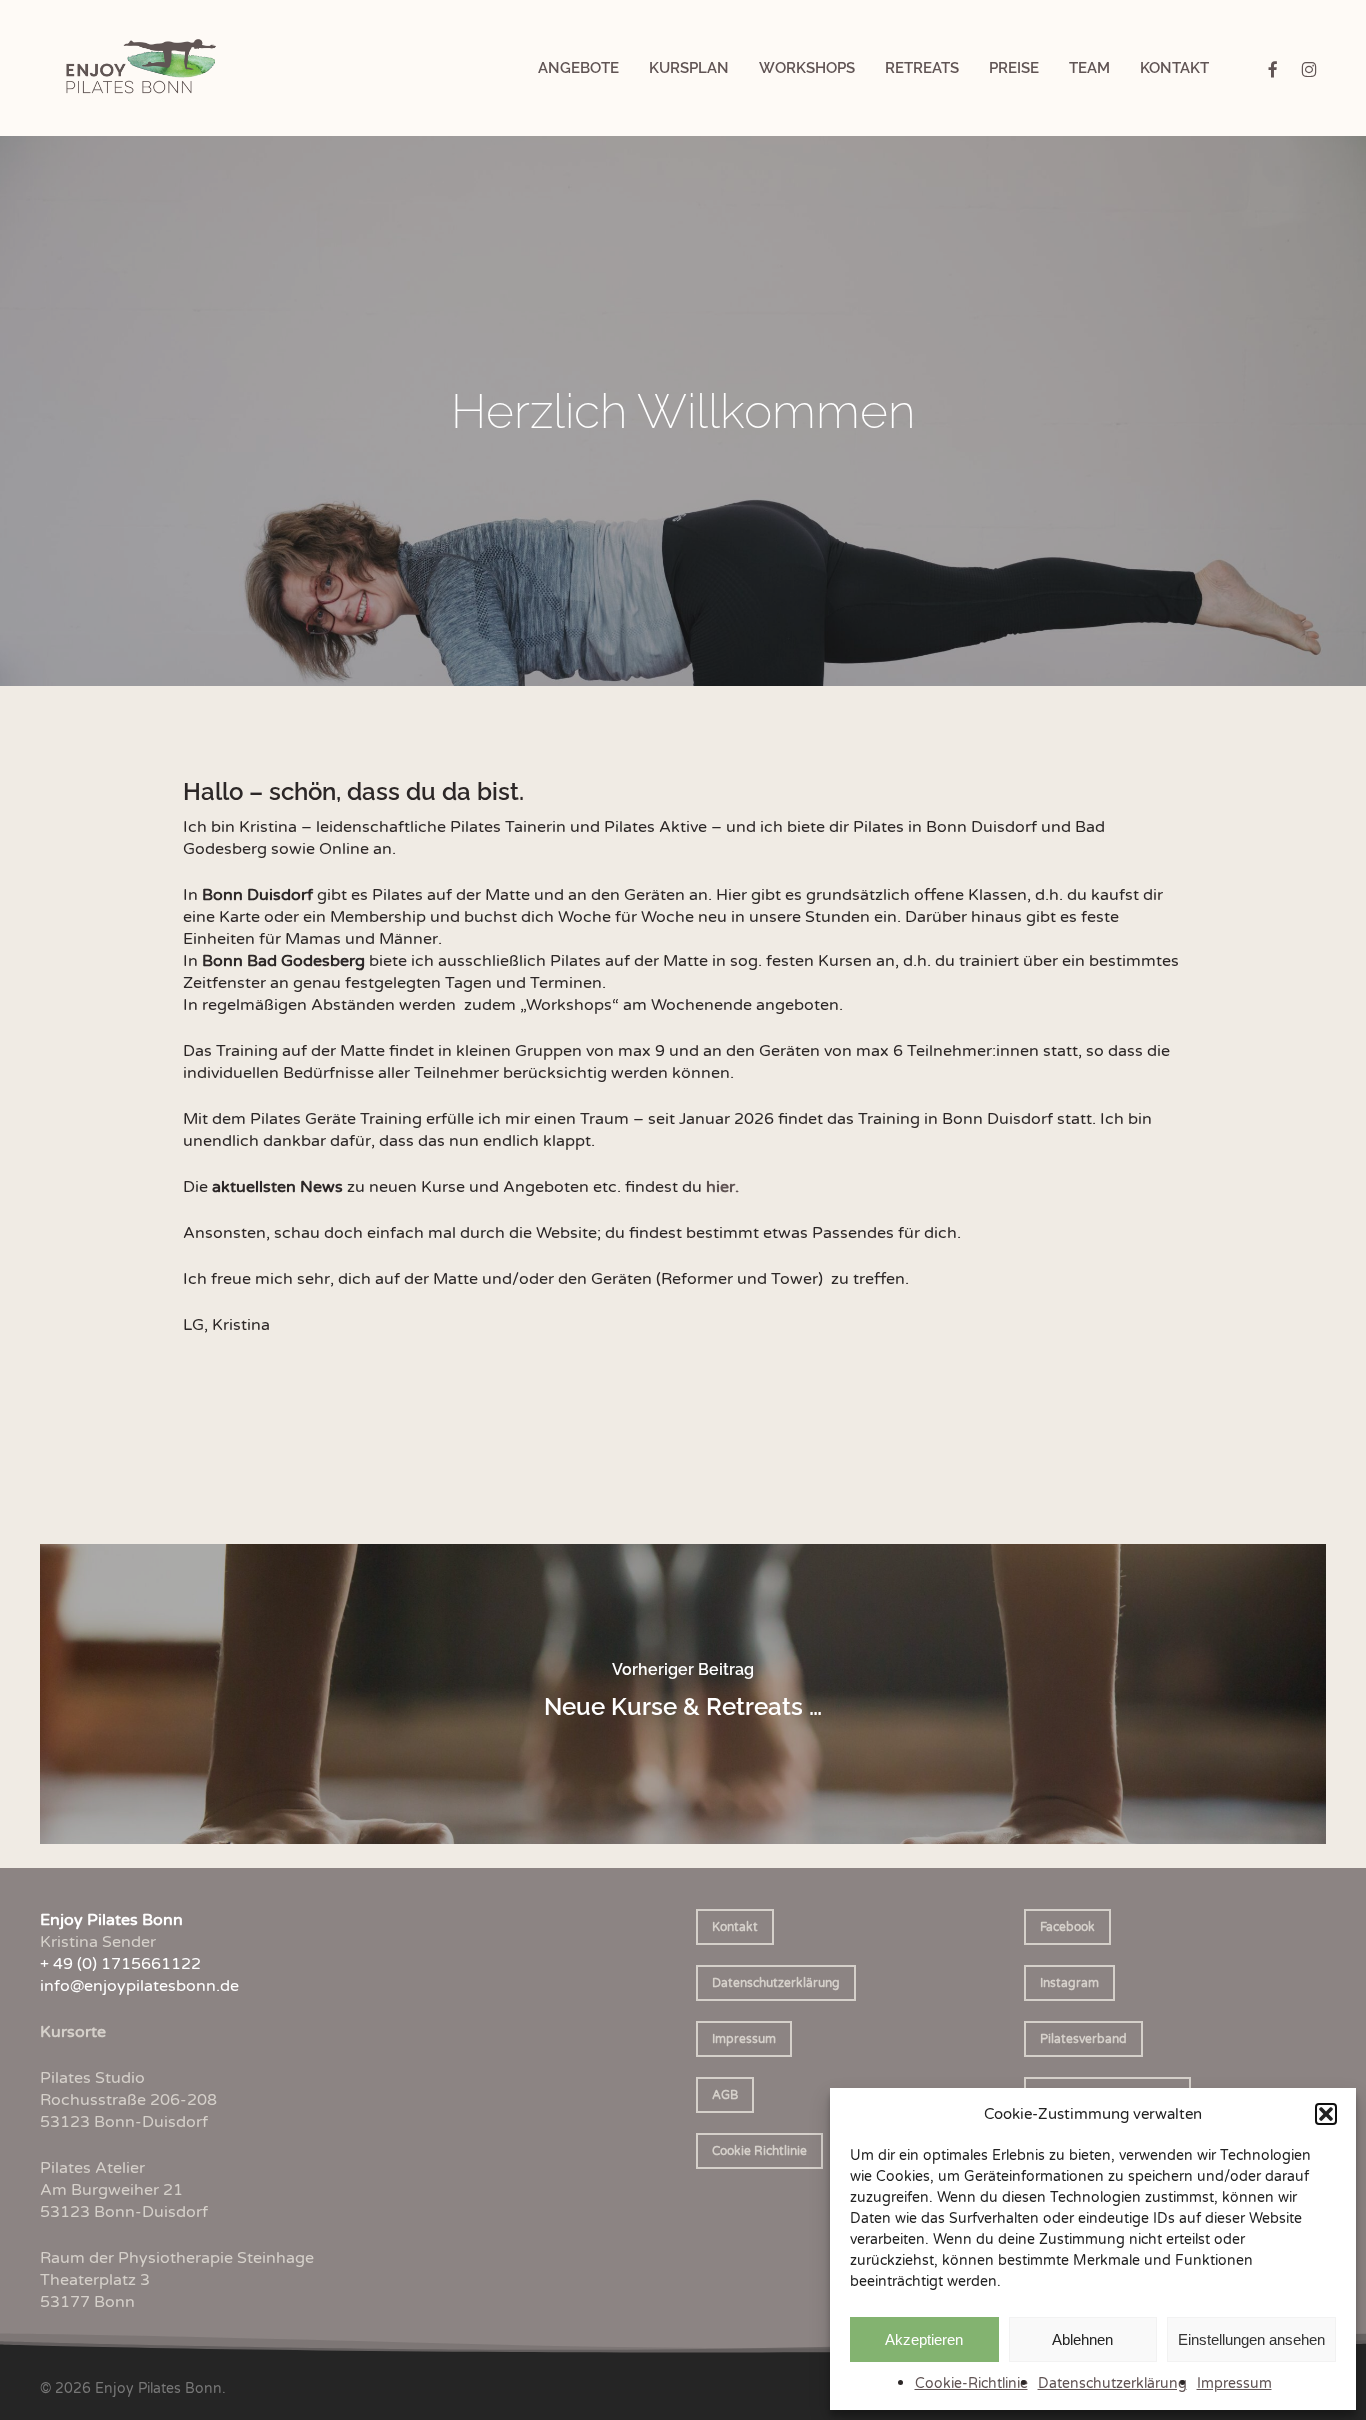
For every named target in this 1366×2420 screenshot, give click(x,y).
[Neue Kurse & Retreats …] (683, 1694)
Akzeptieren (924, 2339)
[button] (1326, 2114)
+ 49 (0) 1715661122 (120, 1964)
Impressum (1234, 2383)
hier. (722, 1187)
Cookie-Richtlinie (971, 2383)
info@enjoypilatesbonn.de (139, 1986)
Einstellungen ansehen (1251, 2339)
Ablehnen (1082, 2339)
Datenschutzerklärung (1112, 2383)
